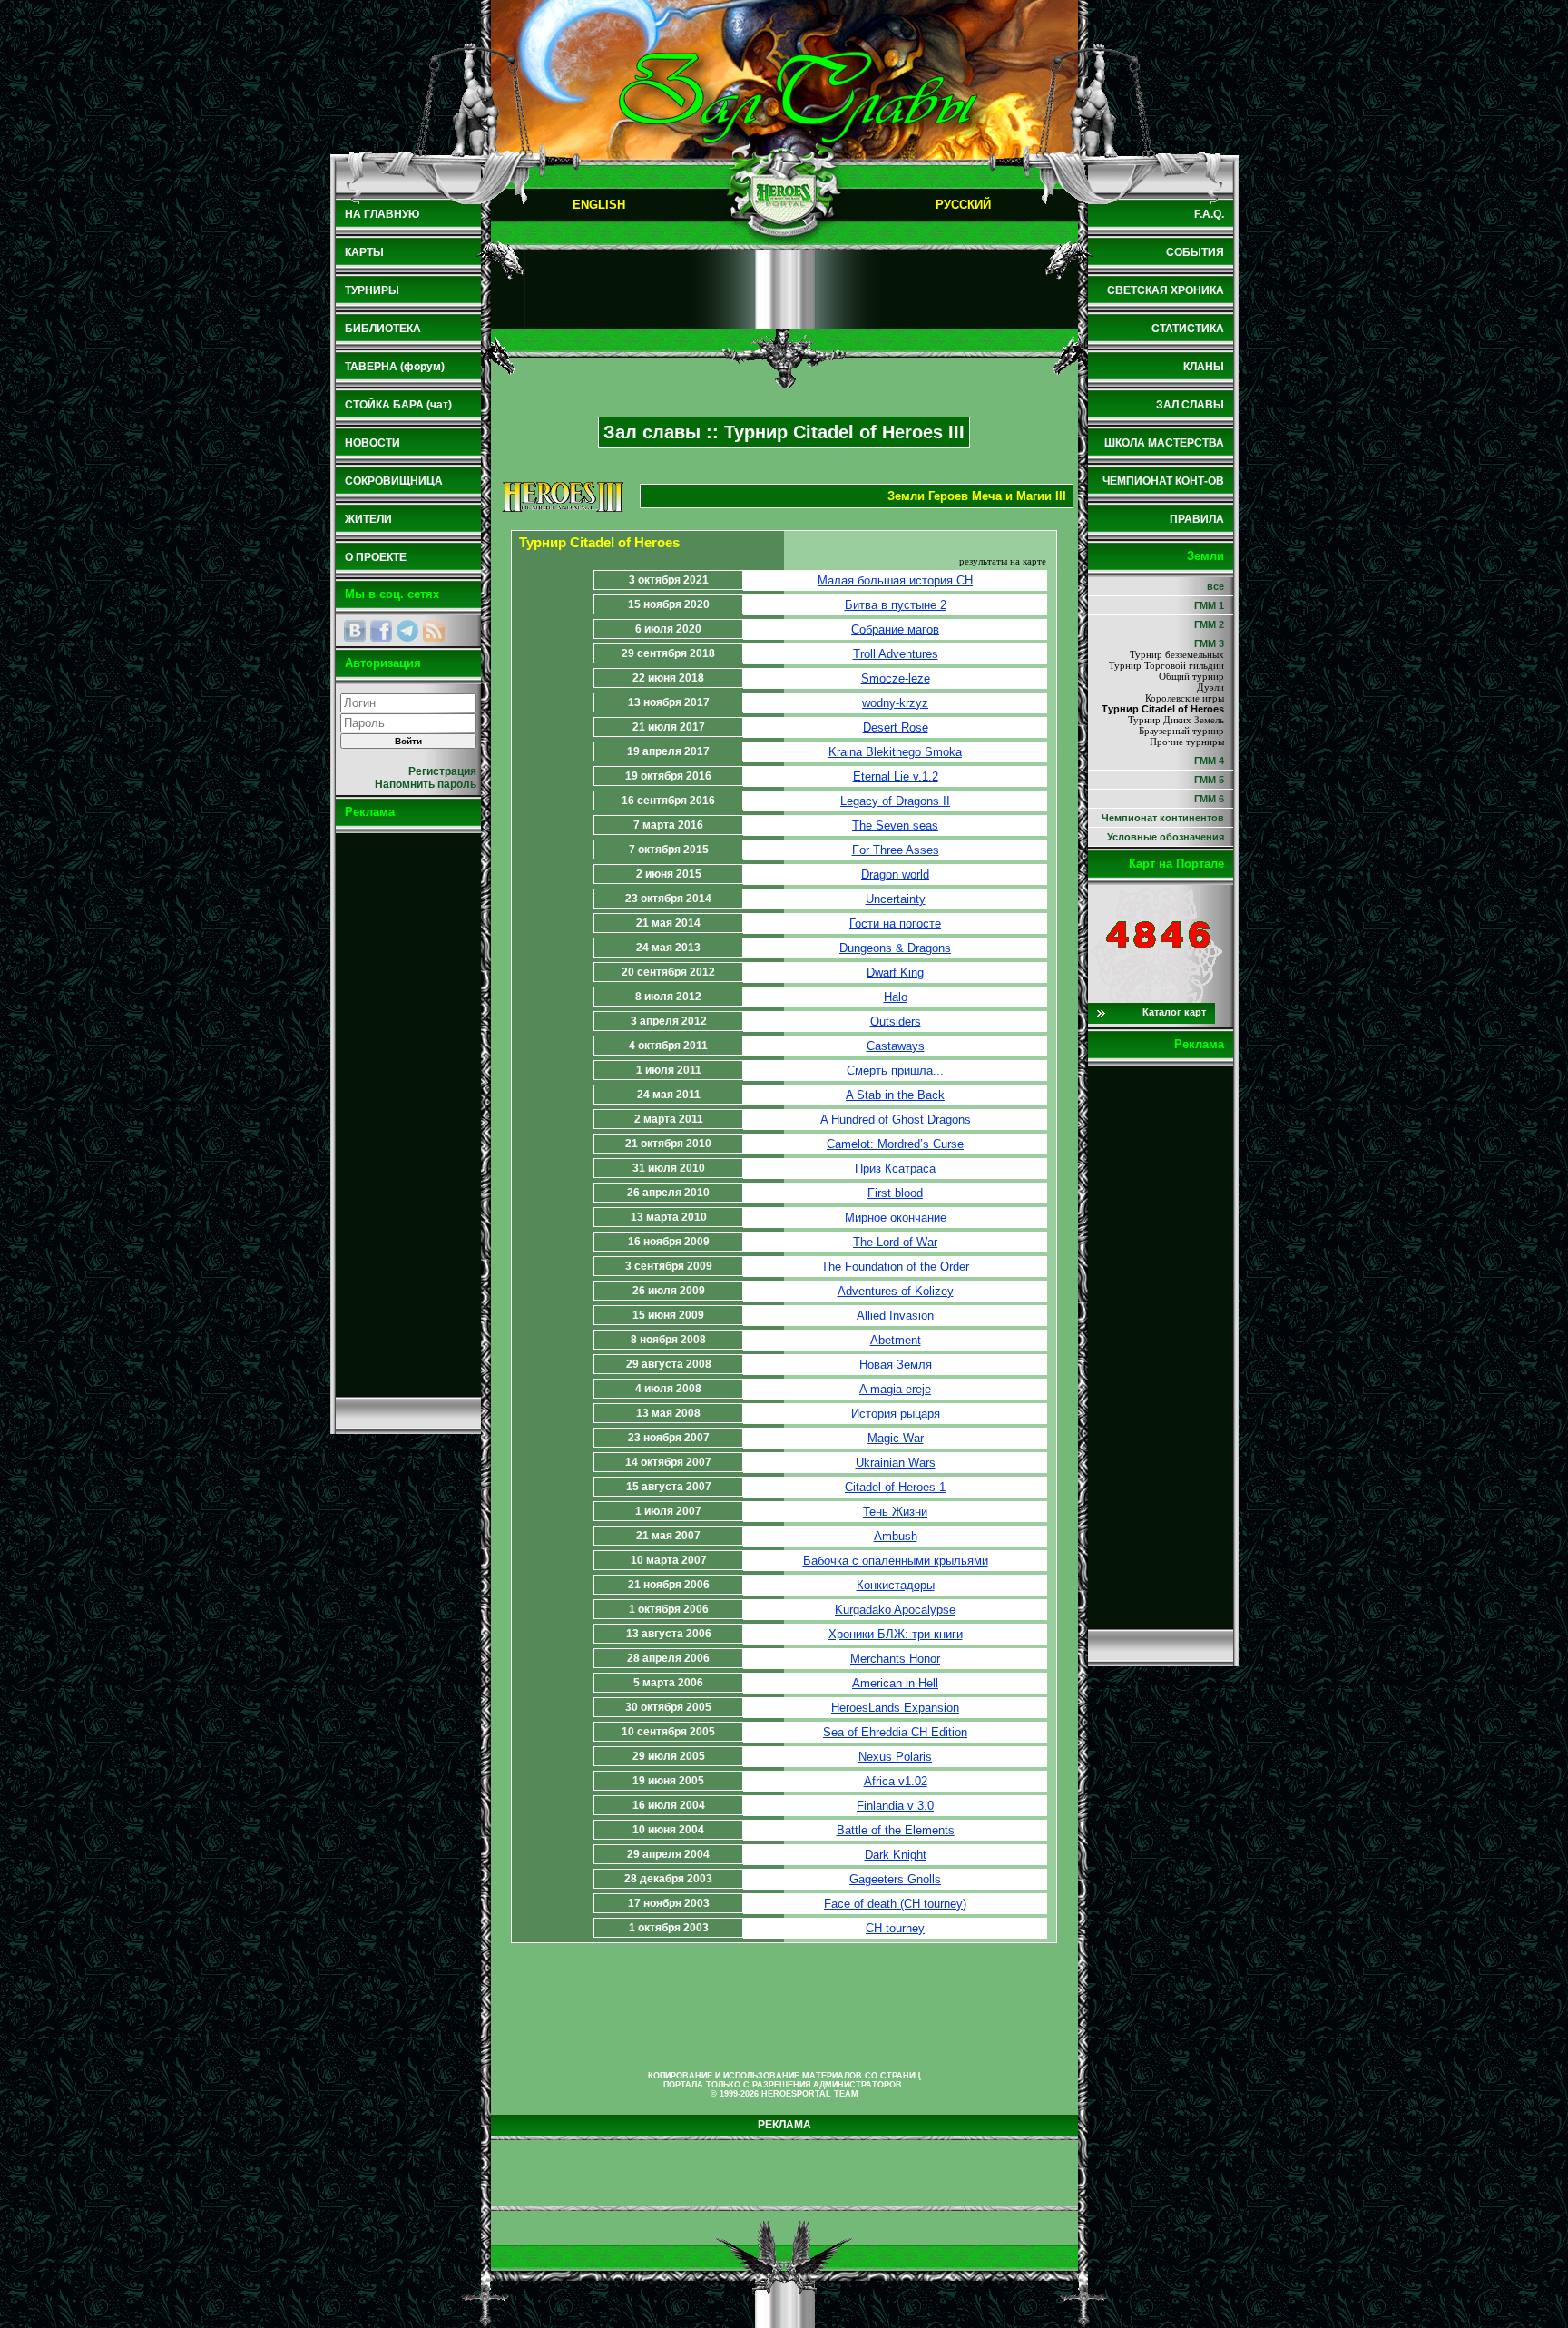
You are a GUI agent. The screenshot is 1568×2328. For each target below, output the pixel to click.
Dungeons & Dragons (895, 948)
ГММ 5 (1209, 780)
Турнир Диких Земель (1176, 720)
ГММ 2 (1209, 624)
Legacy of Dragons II (895, 801)
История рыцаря (896, 1414)
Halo (896, 997)
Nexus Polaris (895, 1757)
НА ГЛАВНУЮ (382, 214)
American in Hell (895, 1683)
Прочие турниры (1187, 742)
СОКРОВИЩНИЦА (394, 481)
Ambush (896, 1536)
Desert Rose (896, 727)
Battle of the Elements (896, 1830)
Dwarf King (895, 972)
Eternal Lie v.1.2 (896, 776)
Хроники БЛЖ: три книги (896, 1634)
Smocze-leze (896, 678)
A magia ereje (895, 1389)
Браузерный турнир (1181, 731)
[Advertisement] (408, 1115)
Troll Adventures (896, 654)
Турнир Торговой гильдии (1166, 665)
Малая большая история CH (895, 580)
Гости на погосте (895, 923)
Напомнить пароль (426, 784)
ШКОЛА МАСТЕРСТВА (1164, 443)
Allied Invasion (895, 1316)
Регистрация (442, 771)
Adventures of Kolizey (896, 1291)
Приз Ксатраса (895, 1169)
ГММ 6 (1209, 799)
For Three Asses (896, 850)
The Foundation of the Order (895, 1267)
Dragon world (895, 874)
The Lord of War (895, 1242)
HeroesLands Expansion (895, 1708)
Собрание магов (895, 629)
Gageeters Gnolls (895, 1879)
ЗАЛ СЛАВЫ (1190, 405)
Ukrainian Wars (896, 1463)
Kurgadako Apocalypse (895, 1610)
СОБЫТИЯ (1195, 252)
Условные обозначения (1166, 837)
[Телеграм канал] (407, 631)
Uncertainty (896, 899)
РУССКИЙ (963, 205)
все (1215, 586)
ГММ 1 (1209, 605)
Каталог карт (1174, 1012)
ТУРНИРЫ (372, 290)
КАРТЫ (364, 252)
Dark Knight (896, 1855)
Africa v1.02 (896, 1781)
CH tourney (895, 1928)
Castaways (896, 1046)
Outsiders (896, 1022)
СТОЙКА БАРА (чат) (398, 405)
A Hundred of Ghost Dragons (896, 1120)
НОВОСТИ (372, 443)
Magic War (896, 1438)
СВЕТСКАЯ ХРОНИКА (1166, 290)
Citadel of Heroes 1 (895, 1487)
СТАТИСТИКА (1188, 329)
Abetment (896, 1340)
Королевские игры (1185, 698)
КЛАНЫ (1204, 367)
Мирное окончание (896, 1218)
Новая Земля (896, 1365)
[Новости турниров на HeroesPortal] (434, 631)
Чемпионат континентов (1163, 818)
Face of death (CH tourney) (895, 1904)
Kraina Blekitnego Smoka (895, 752)
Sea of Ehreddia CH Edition (895, 1732)
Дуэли (1210, 687)
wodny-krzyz (895, 703)
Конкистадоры (896, 1585)
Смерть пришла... (895, 1071)
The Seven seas (895, 825)
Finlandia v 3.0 (895, 1806)
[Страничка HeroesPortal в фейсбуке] (381, 631)
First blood (895, 1193)
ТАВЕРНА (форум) (395, 367)
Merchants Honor (895, 1659)
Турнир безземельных (1177, 654)
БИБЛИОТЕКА (383, 329)
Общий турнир (1191, 676)
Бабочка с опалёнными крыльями (896, 1561)
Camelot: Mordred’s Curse (895, 1144)
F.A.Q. (1209, 214)
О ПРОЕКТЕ (376, 557)
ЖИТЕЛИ (368, 519)
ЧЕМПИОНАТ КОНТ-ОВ (1163, 481)
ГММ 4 (1209, 761)
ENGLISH (599, 205)
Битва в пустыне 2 (896, 605)
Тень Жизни (895, 1512)
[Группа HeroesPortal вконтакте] (355, 631)
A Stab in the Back (895, 1095)
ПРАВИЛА (1197, 519)
